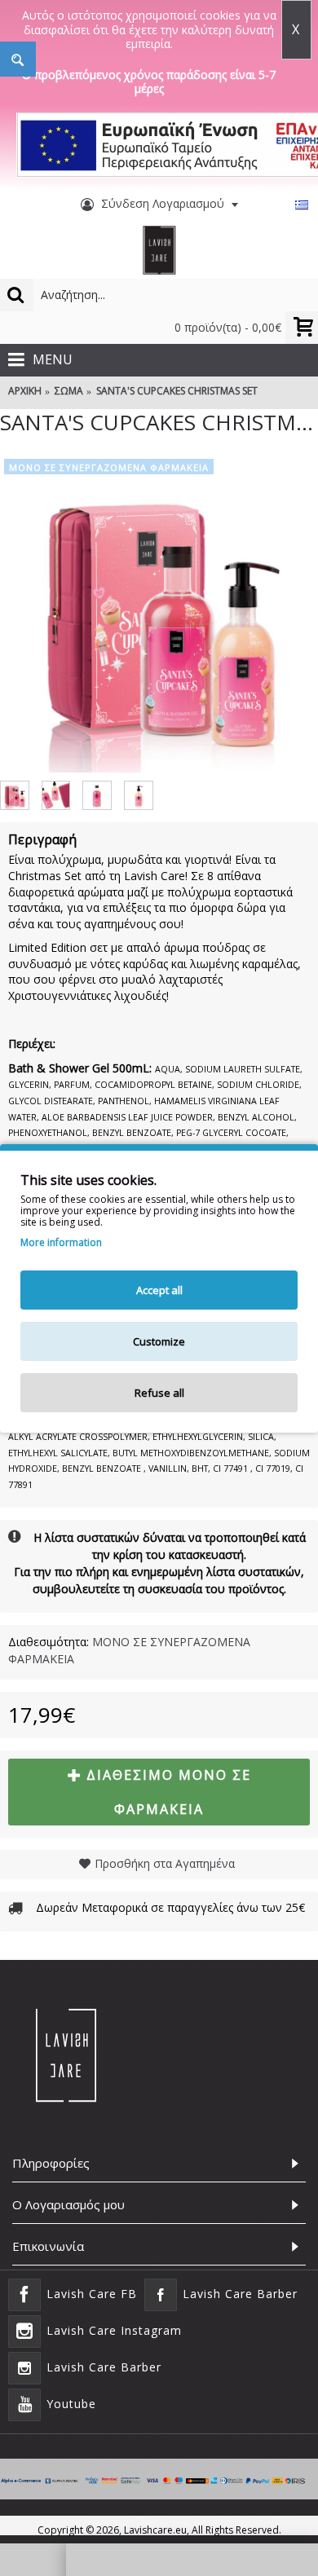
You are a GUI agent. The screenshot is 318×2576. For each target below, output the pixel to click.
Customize (159, 1341)
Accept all (159, 1290)
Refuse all (159, 1393)
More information (61, 1243)
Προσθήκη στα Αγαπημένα (165, 1863)
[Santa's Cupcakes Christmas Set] (159, 614)
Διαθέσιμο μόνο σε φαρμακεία (169, 1792)
